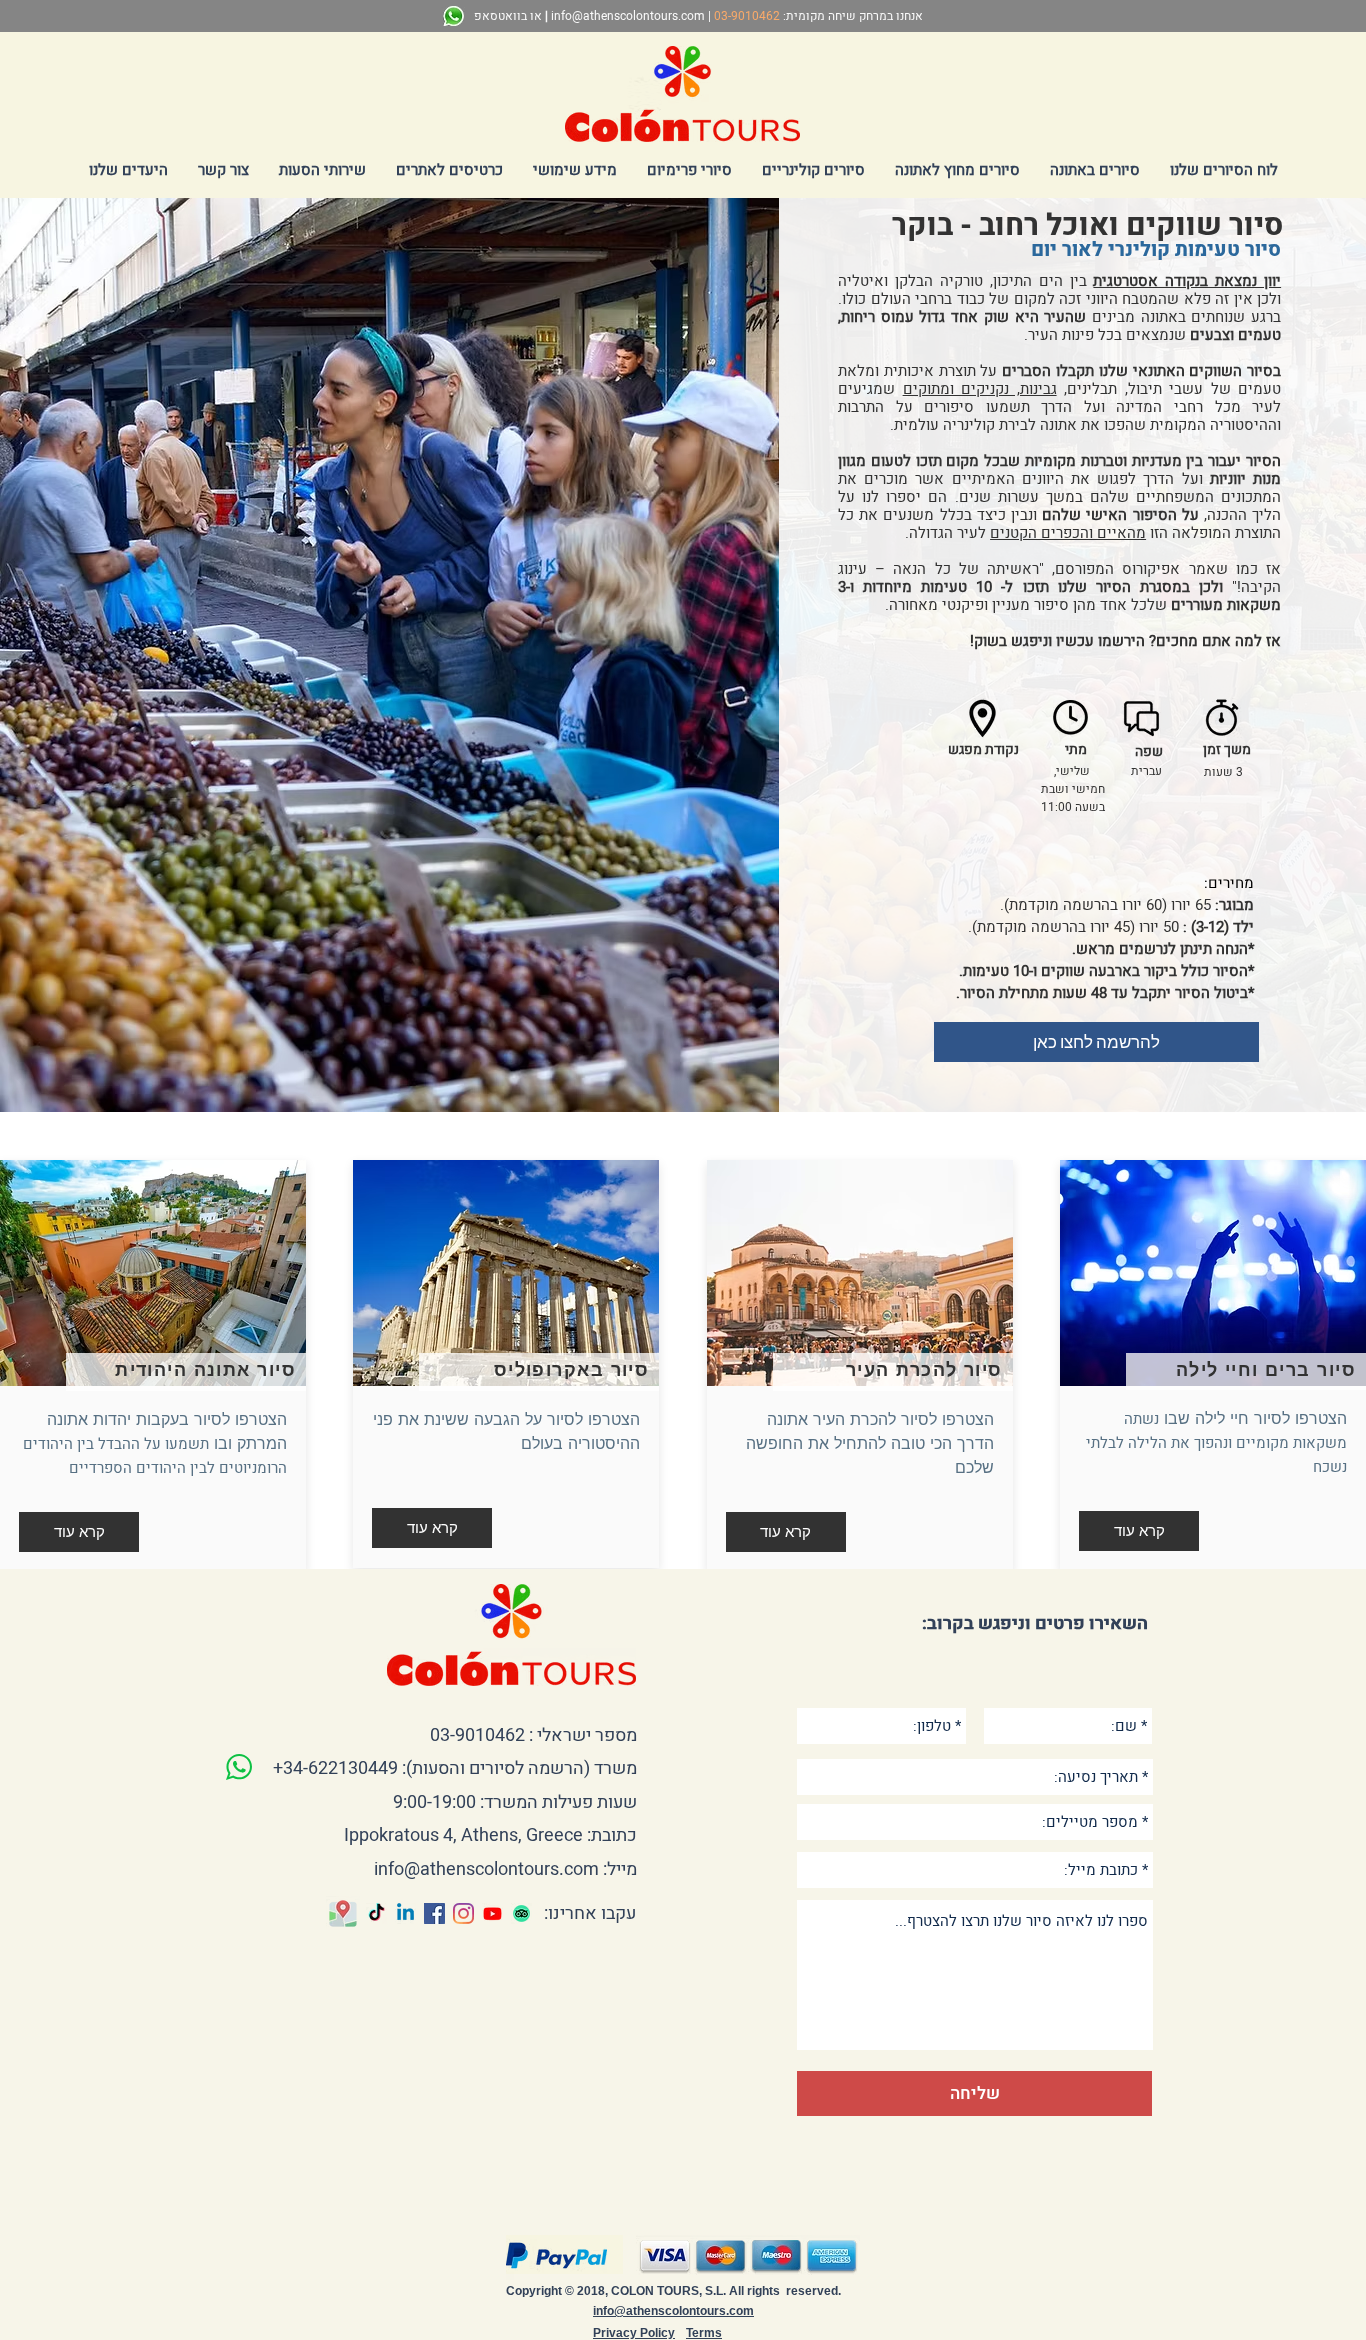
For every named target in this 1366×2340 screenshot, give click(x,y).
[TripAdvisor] (521, 1913)
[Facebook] (434, 1913)
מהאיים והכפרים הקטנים (1068, 533)
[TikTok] (376, 1913)
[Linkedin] (405, 1913)
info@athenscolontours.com (628, 16)
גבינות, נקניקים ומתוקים (980, 389)
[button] (1095, 170)
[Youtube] (492, 1913)
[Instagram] (463, 1913)
